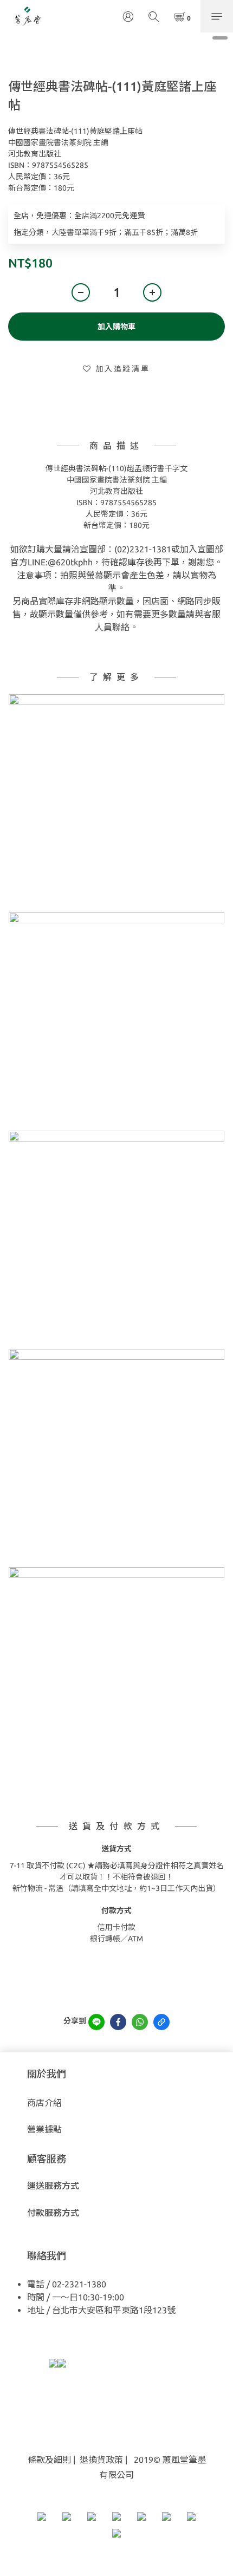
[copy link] (161, 2022)
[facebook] (118, 2022)
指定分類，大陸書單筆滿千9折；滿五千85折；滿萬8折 (106, 232)
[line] (96, 2022)
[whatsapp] (140, 2022)
